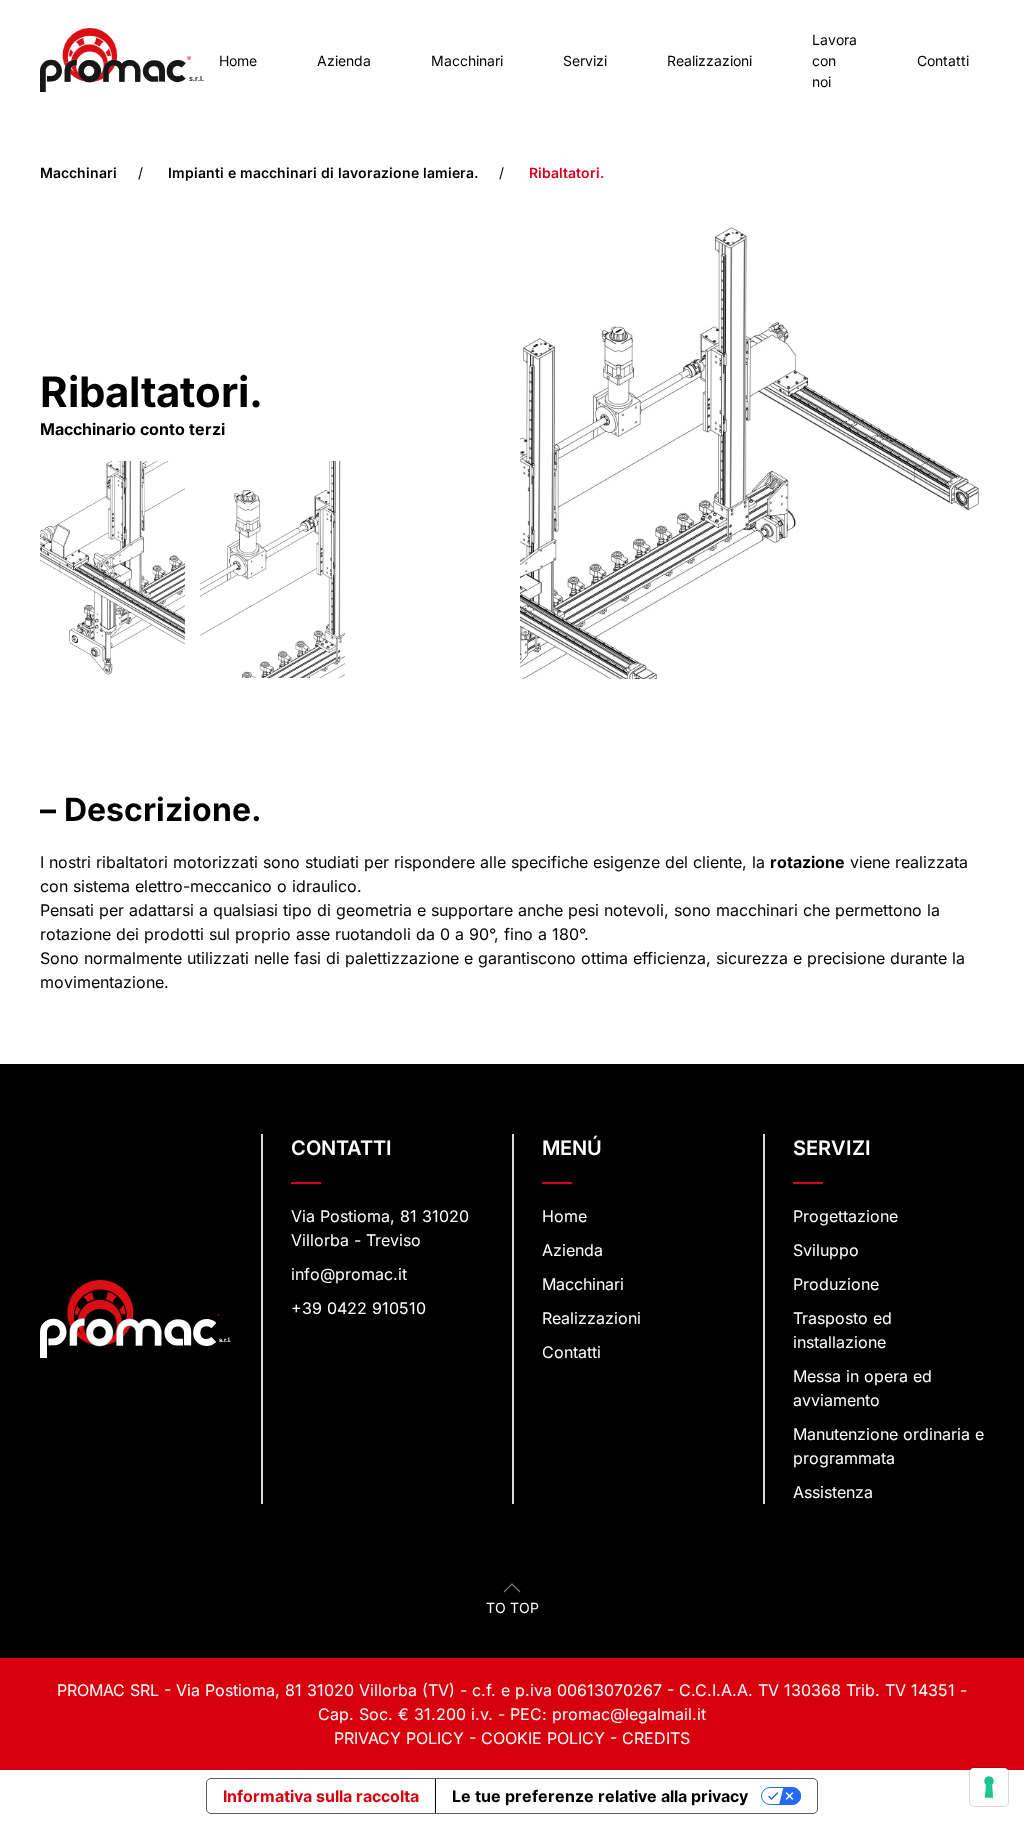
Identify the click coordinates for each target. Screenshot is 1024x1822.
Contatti (943, 60)
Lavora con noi (834, 60)
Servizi (585, 60)
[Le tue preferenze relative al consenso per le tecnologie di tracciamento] (989, 1787)
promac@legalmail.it (629, 1714)
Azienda (344, 60)
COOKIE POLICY (543, 1738)
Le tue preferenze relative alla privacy (600, 1796)
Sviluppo (826, 1250)
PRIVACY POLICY (399, 1738)
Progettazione (845, 1216)
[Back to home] (122, 60)
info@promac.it (349, 1274)
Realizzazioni (709, 60)
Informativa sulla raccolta (321, 1796)
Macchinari (467, 60)
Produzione (836, 1284)
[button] (512, 1588)
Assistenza (833, 1492)
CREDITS (656, 1738)
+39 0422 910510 (358, 1308)
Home (238, 60)
